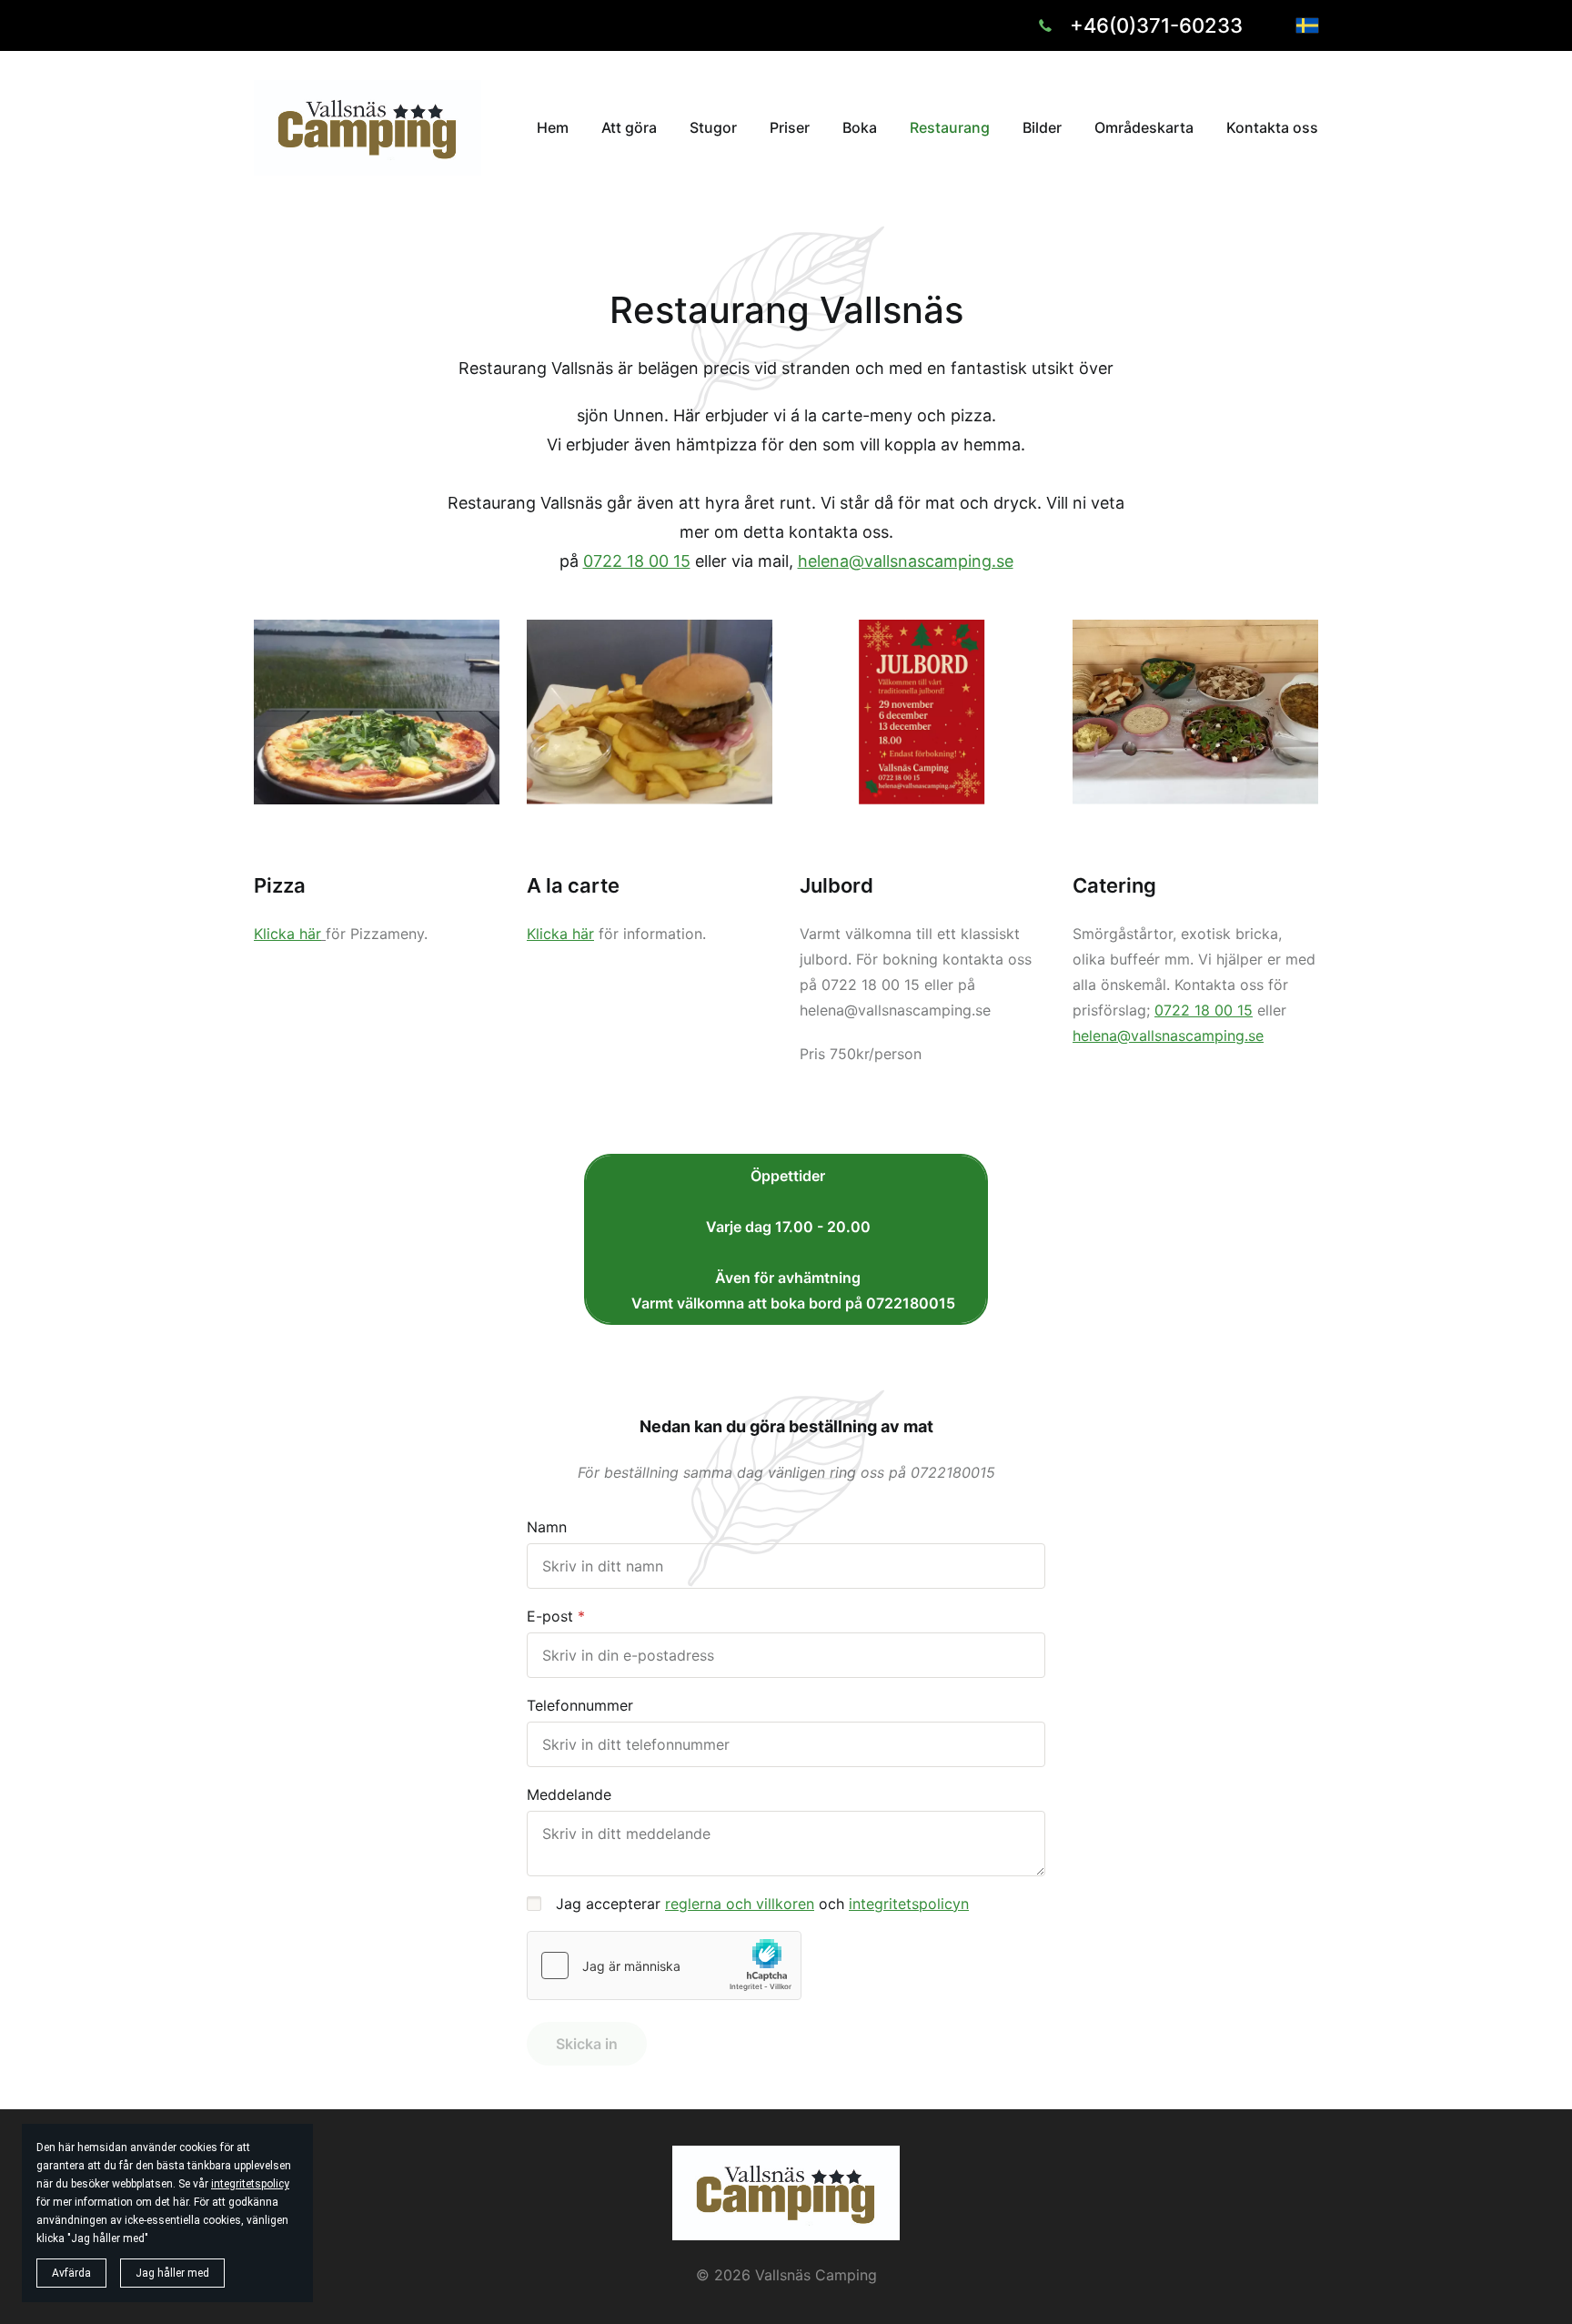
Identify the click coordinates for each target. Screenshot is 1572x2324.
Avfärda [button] (71, 2273)
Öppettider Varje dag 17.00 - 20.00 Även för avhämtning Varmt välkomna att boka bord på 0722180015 (786, 1239)
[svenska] (1307, 25)
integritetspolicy (250, 2184)
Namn (547, 1527)
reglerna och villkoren (740, 1904)
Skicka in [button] (587, 2044)
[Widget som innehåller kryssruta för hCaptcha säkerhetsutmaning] (664, 1965)
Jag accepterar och (762, 1904)
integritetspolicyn (909, 1904)
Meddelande (569, 1794)
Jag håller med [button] (172, 2273)
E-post (550, 1616)
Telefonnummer (580, 1705)
